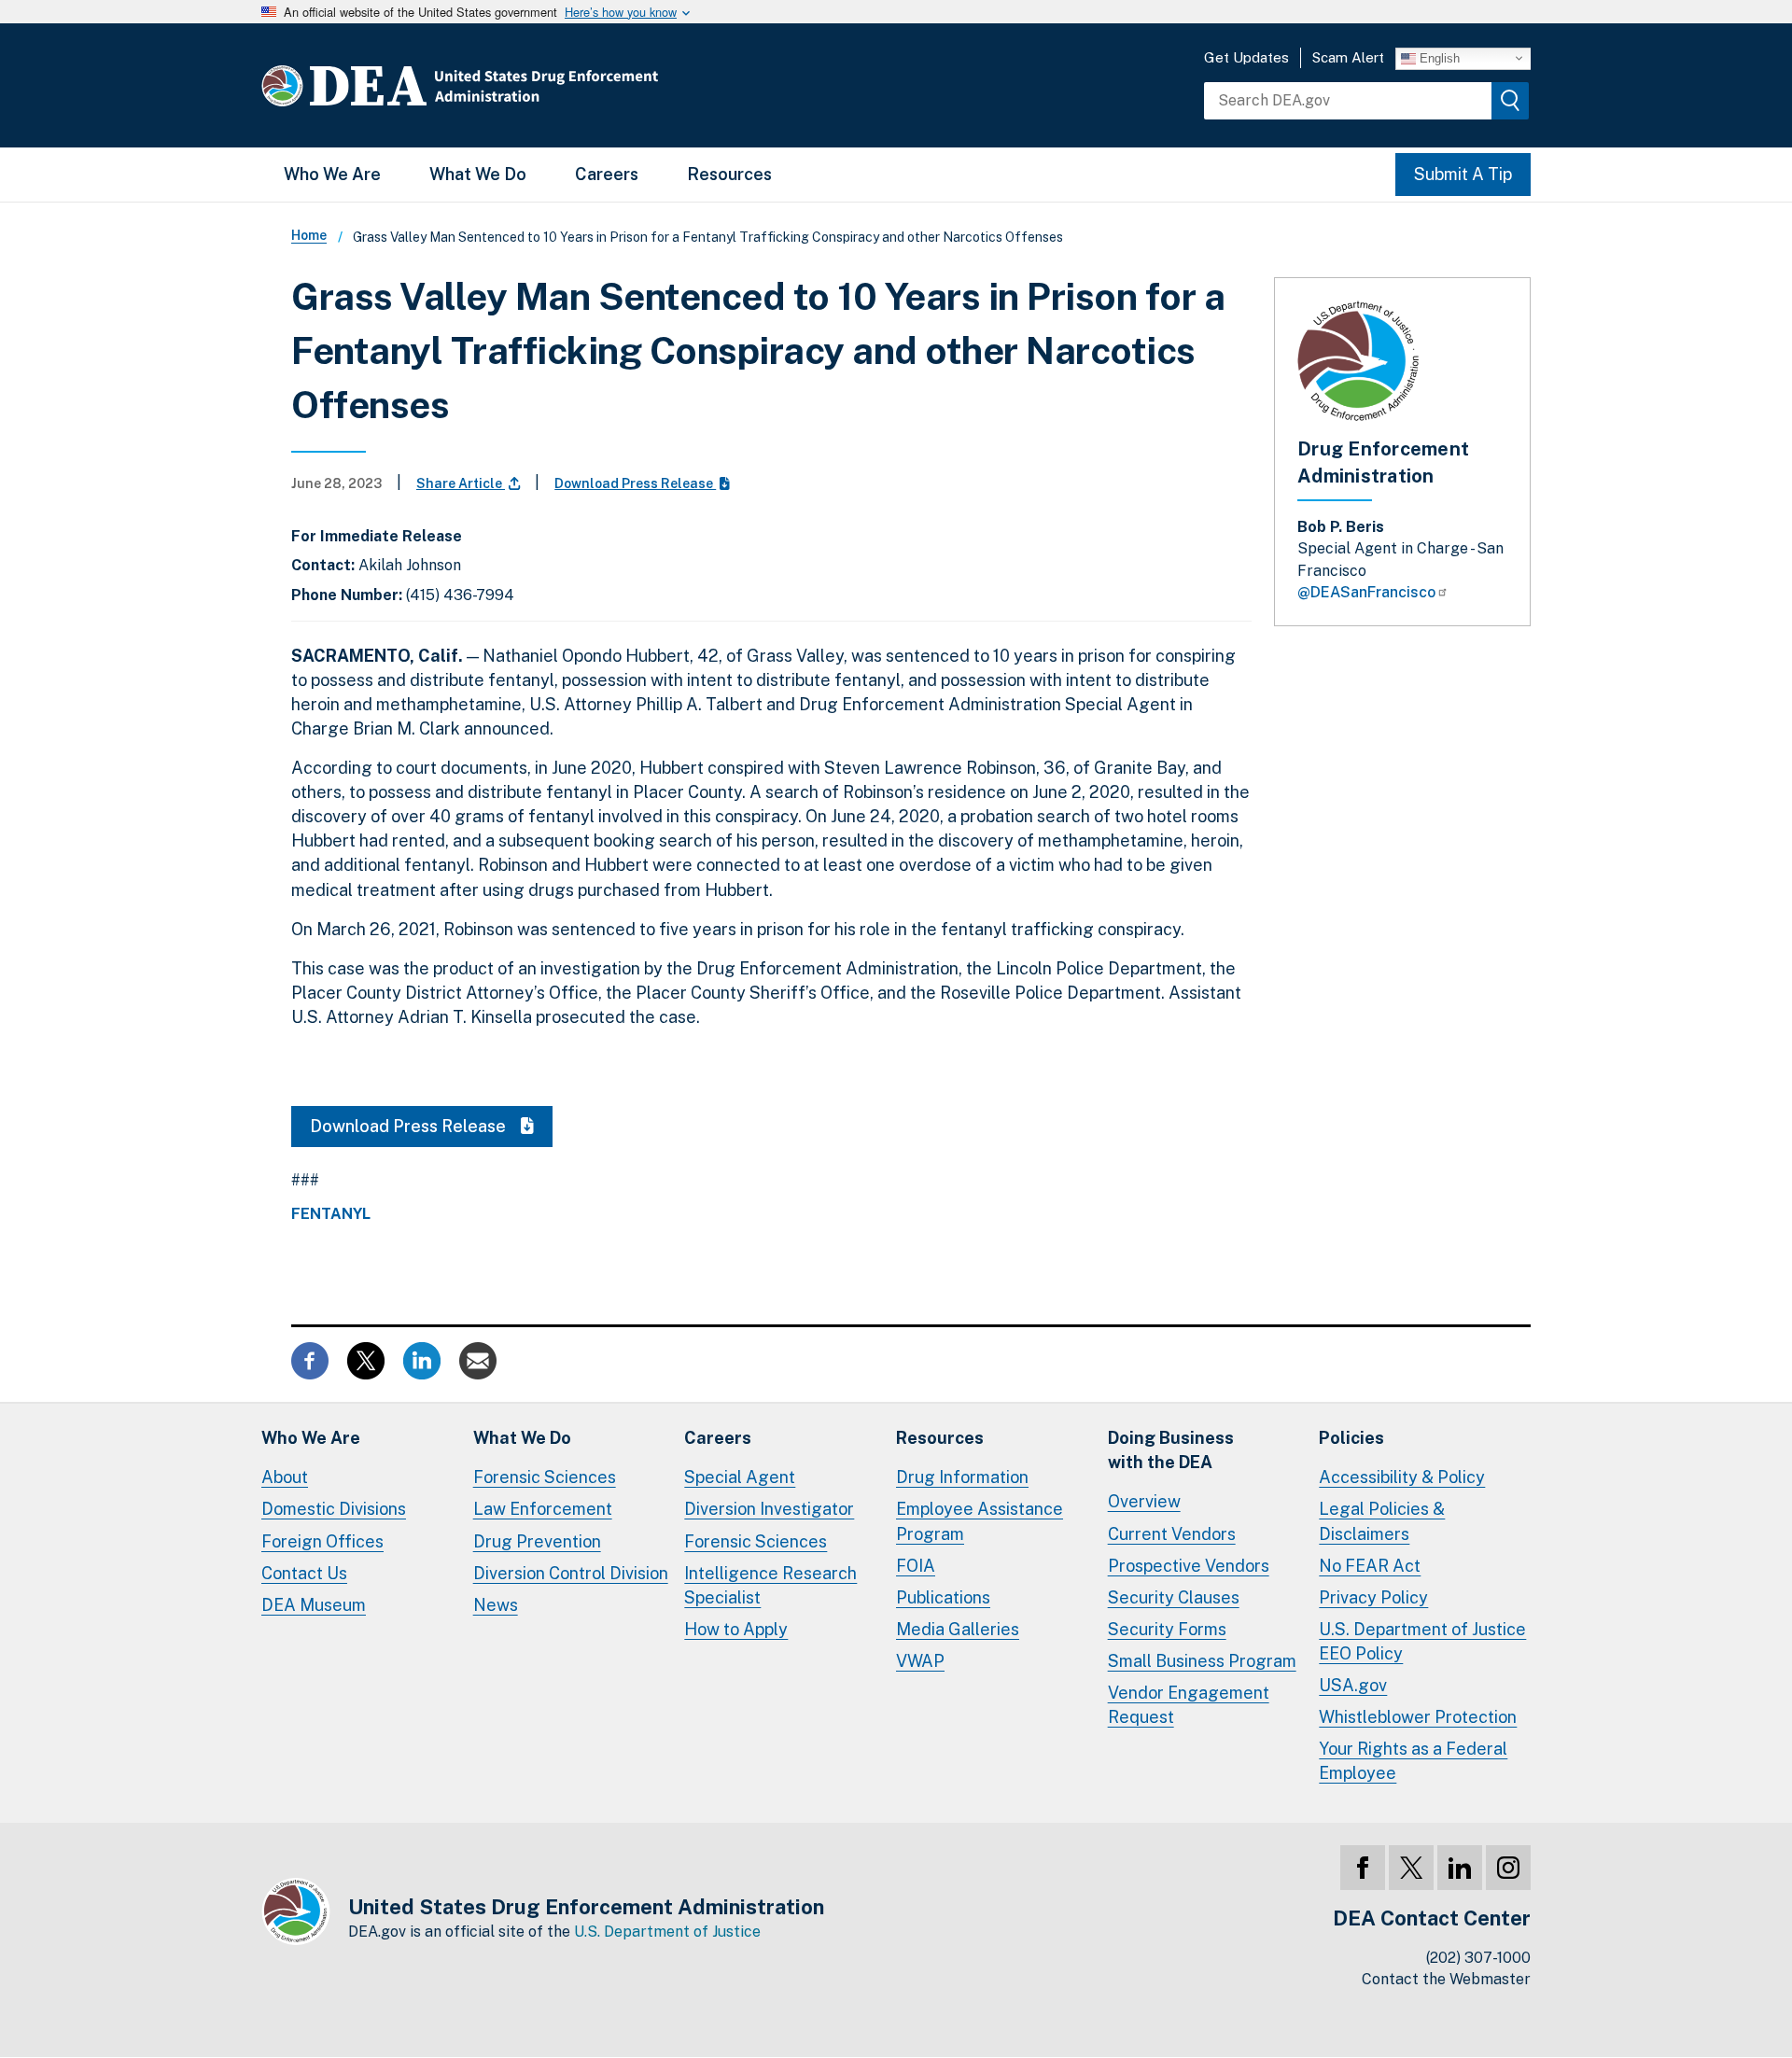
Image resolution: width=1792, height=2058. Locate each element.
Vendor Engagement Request (1189, 1705)
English (1438, 57)
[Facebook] (1363, 1868)
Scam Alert (1348, 57)
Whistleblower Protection (1418, 1717)
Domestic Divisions (334, 1509)
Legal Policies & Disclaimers (1382, 1521)
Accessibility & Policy (1402, 1477)
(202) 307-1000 (1478, 1958)
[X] (1411, 1868)
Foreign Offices (322, 1541)
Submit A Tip (1463, 174)
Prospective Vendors (1189, 1566)
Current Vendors (1172, 1534)
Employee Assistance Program (980, 1521)
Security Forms (1167, 1629)
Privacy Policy (1373, 1597)
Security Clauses (1174, 1597)
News (496, 1605)
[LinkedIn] (1460, 1868)
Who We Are (332, 174)
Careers (607, 174)
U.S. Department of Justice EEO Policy (1422, 1641)
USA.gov (1353, 1685)
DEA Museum (314, 1605)
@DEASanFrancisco (1366, 592)
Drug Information (962, 1477)
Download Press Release (635, 483)
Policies (1351, 1438)
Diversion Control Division (571, 1573)
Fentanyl (331, 1214)
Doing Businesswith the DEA (1171, 1450)
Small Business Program (1202, 1661)
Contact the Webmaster (1446, 1979)
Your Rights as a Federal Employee (1413, 1761)
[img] (1510, 101)
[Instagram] (1508, 1868)
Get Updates (1246, 57)
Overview (1144, 1501)
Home (309, 235)
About (285, 1477)
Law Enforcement (543, 1509)
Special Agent (740, 1477)
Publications (943, 1597)
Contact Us (304, 1573)
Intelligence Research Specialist (770, 1585)
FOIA (916, 1566)
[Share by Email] (478, 1359)
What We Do (478, 174)
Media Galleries (958, 1629)
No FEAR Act (1370, 1566)
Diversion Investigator (769, 1509)
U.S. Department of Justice (667, 1932)
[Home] (516, 85)
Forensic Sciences (545, 1477)
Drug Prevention (537, 1541)
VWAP (920, 1661)
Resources (729, 174)
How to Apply (736, 1629)
